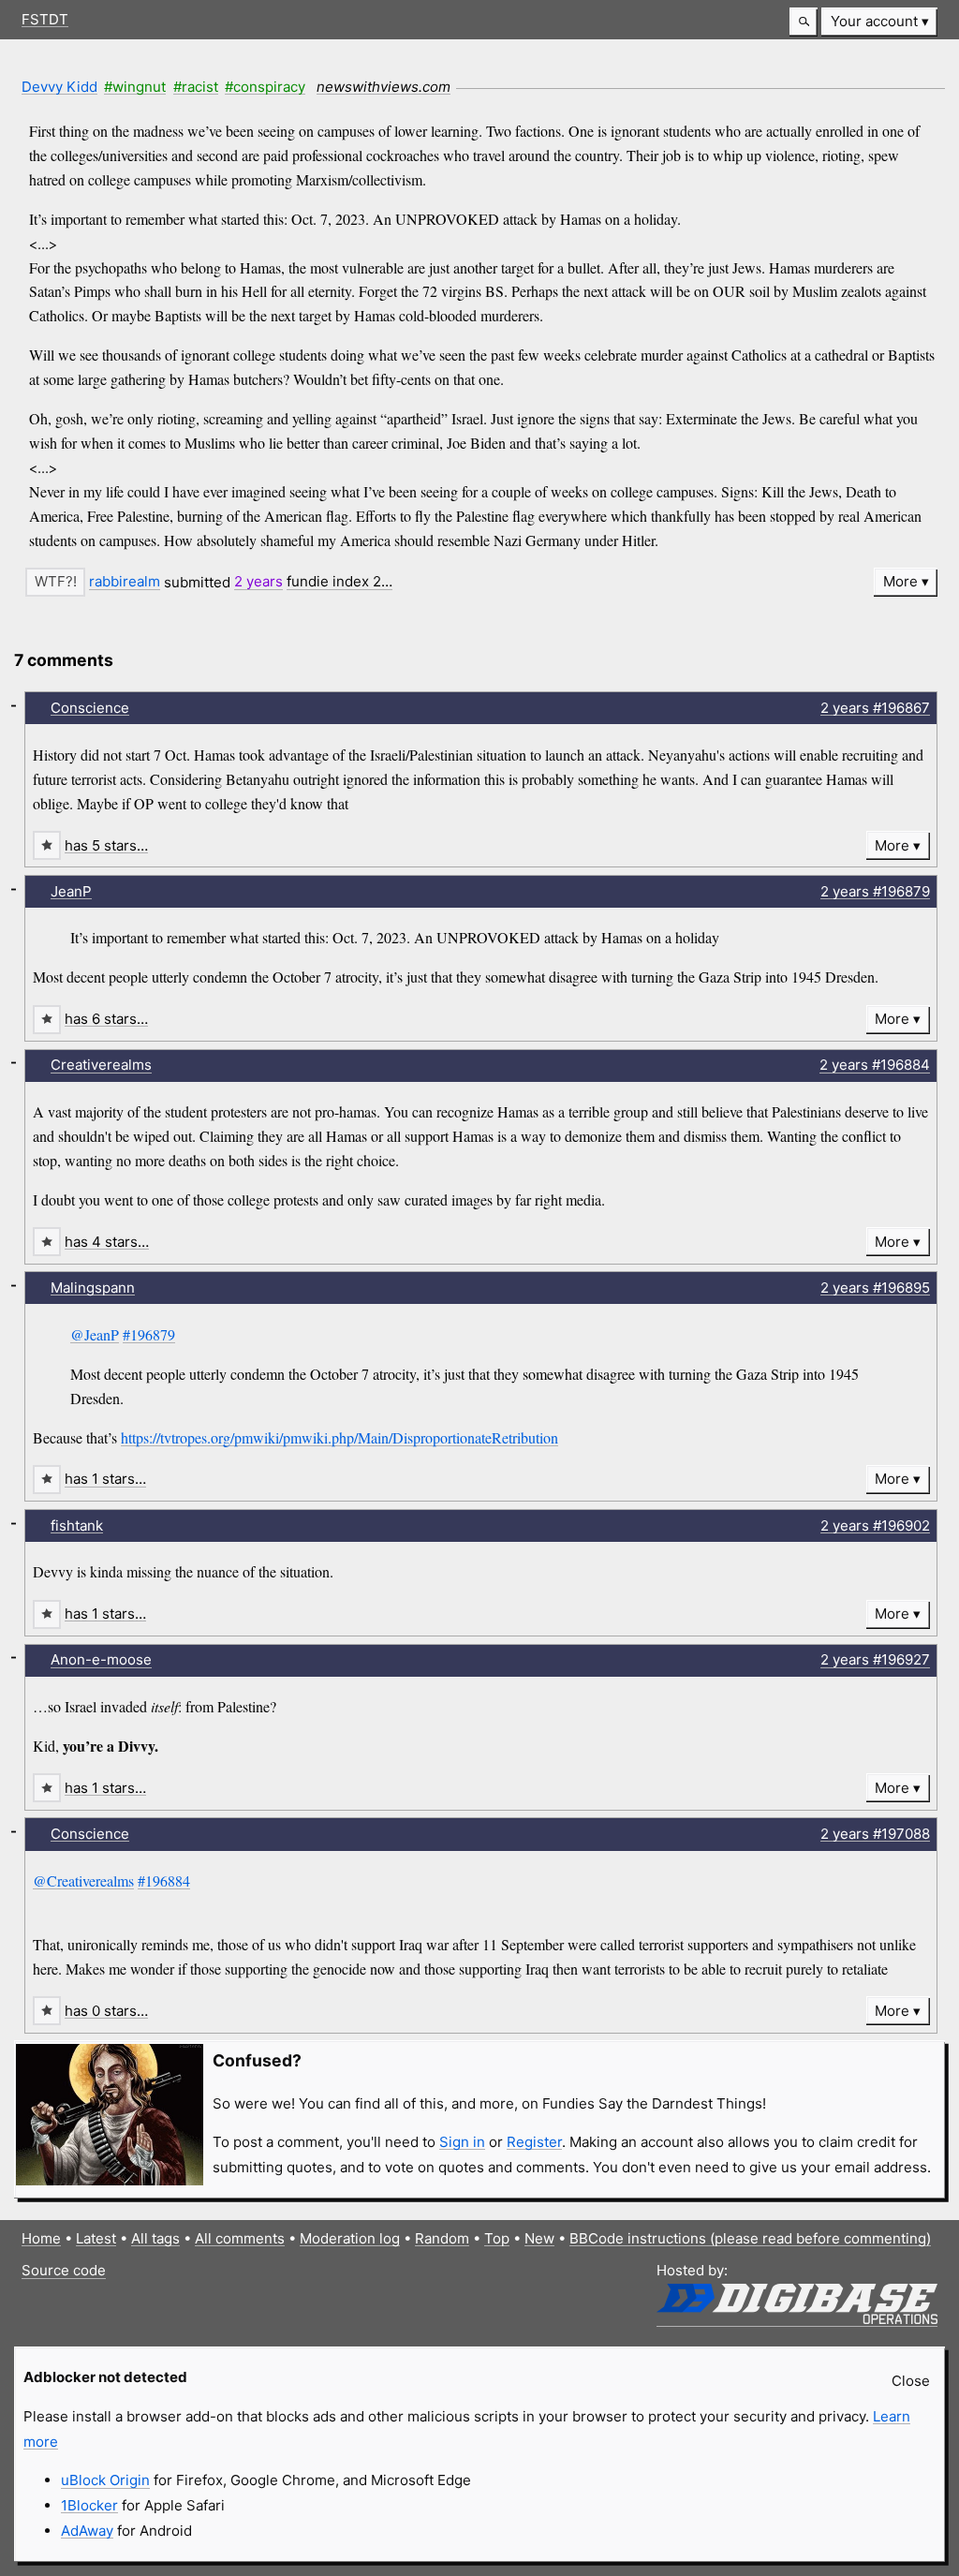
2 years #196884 (875, 1065)
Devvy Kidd (59, 87)
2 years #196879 (875, 891)
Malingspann (93, 1288)
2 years (258, 581)
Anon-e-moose (101, 1659)
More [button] (900, 581)
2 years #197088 (875, 1834)
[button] (804, 22)
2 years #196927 (875, 1659)
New (539, 2238)
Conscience (90, 708)
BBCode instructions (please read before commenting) (750, 2238)
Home (41, 2238)
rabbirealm (125, 581)
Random (442, 2238)
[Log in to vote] (55, 582)
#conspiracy (265, 87)
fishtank (77, 1525)
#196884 (164, 1880)
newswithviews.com (384, 87)
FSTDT (45, 19)
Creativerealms (101, 1065)
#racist (196, 87)
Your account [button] (874, 21)
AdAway (87, 2531)
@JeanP (95, 1334)
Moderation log (350, 2238)
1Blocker (89, 2505)
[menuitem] (879, 22)
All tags (155, 2238)
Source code (64, 2270)
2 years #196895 (875, 1288)
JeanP (71, 891)
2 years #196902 (875, 1525)
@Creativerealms (83, 1880)
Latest (96, 2238)
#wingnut (135, 87)
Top (497, 2238)
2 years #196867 (875, 708)
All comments (240, 2238)
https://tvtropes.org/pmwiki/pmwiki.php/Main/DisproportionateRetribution (339, 1437)
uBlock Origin (105, 2480)
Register (534, 2142)
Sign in (462, 2142)
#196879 (149, 1334)
